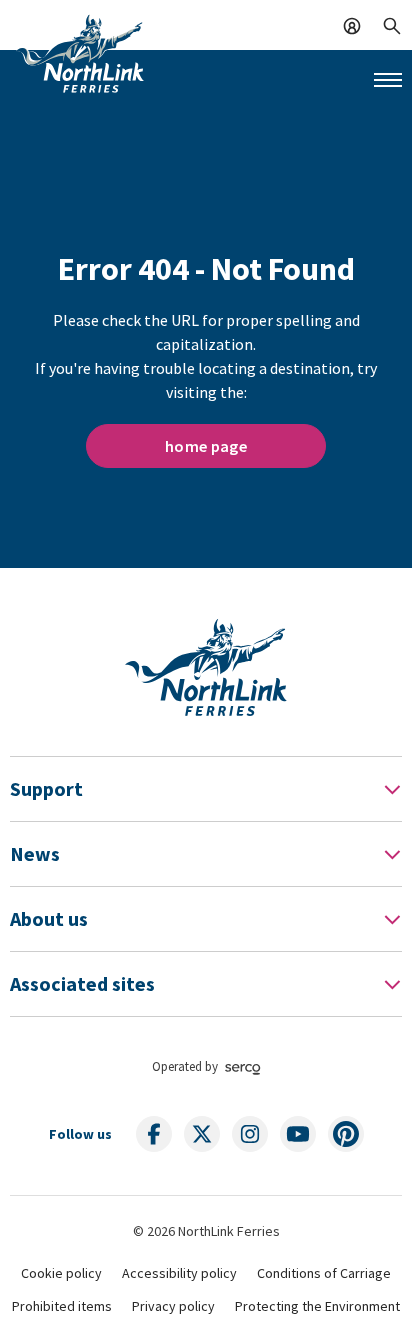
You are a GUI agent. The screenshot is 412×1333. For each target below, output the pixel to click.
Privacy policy (173, 1306)
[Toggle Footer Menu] (392, 789)
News (35, 853)
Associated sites (82, 983)
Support (46, 788)
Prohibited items (62, 1306)
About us (49, 918)
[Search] (392, 24)
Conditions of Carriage (324, 1273)
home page (206, 446)
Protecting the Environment (317, 1306)
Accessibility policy (179, 1273)
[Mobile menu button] (388, 80)
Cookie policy (61, 1273)
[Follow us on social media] (154, 1134)
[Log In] (352, 24)
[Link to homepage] (80, 53)
